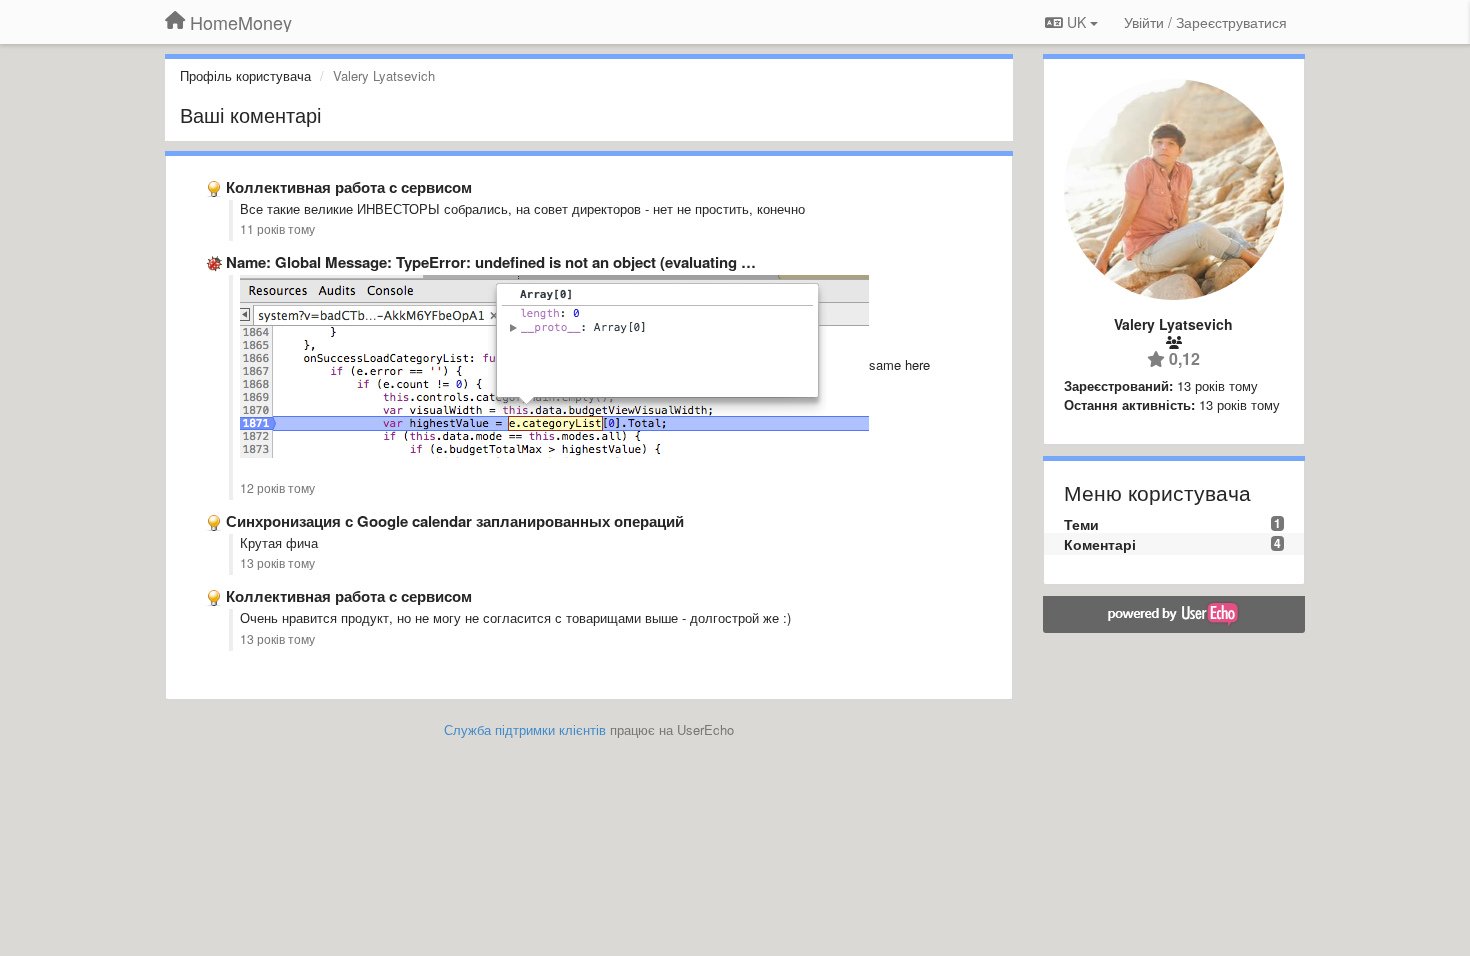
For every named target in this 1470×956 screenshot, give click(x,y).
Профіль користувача (245, 75)
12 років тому (277, 488)
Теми (1081, 524)
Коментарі (1100, 544)
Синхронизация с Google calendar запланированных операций (455, 521)
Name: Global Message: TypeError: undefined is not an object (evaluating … (491, 262)
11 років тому (277, 229)
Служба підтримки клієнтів (525, 729)
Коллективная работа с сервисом (349, 187)
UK (1076, 22)
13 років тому (277, 563)
